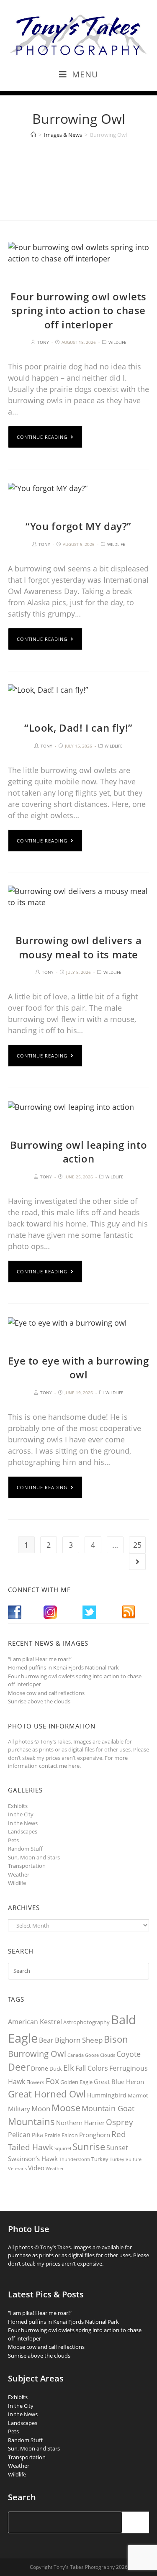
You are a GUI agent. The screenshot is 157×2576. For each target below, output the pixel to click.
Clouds (108, 2055)
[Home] (33, 135)
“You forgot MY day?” (78, 526)
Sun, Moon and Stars (34, 1857)
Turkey (100, 2159)
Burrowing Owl (37, 2054)
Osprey (120, 2122)
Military (19, 2109)
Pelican (19, 2135)
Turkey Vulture (126, 2159)
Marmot (138, 2095)
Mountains (31, 2121)
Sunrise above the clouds (39, 1701)
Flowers (35, 2082)
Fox (52, 2081)
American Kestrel (35, 2022)
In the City (21, 1814)
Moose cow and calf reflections (46, 1693)
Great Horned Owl (47, 2094)
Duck (56, 2069)
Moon (41, 2109)
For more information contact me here (68, 1762)
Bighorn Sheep (79, 2040)
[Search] (136, 2522)
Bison (116, 2039)
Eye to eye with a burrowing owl (78, 1368)
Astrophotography (86, 2022)
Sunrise (89, 2147)
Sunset (117, 2148)
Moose (66, 2108)
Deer (19, 2067)
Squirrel (63, 2148)
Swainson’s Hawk (33, 2159)
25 (137, 1545)
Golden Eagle (76, 2082)
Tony (43, 342)
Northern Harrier (80, 2123)
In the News (23, 1823)
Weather (19, 1874)
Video (36, 2168)
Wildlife (117, 342)
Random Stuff (25, 1849)
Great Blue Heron (119, 2082)
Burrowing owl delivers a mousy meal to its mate (78, 947)
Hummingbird (107, 2095)
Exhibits (18, 1806)
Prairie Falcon (61, 2135)
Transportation (27, 1866)
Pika (37, 2135)
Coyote (129, 2054)
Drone (40, 2068)
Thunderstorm (75, 2159)
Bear (46, 2040)
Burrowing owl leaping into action (79, 1152)
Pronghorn (95, 2135)
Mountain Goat (108, 2108)
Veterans (17, 2169)
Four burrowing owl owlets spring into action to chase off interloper (78, 310)
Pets (13, 1840)
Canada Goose (83, 2055)
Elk (69, 2068)
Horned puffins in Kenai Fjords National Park (63, 1667)
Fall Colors (92, 2068)
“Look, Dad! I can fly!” (78, 728)
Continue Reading (42, 437)
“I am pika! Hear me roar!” (40, 1659)
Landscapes (23, 1831)
